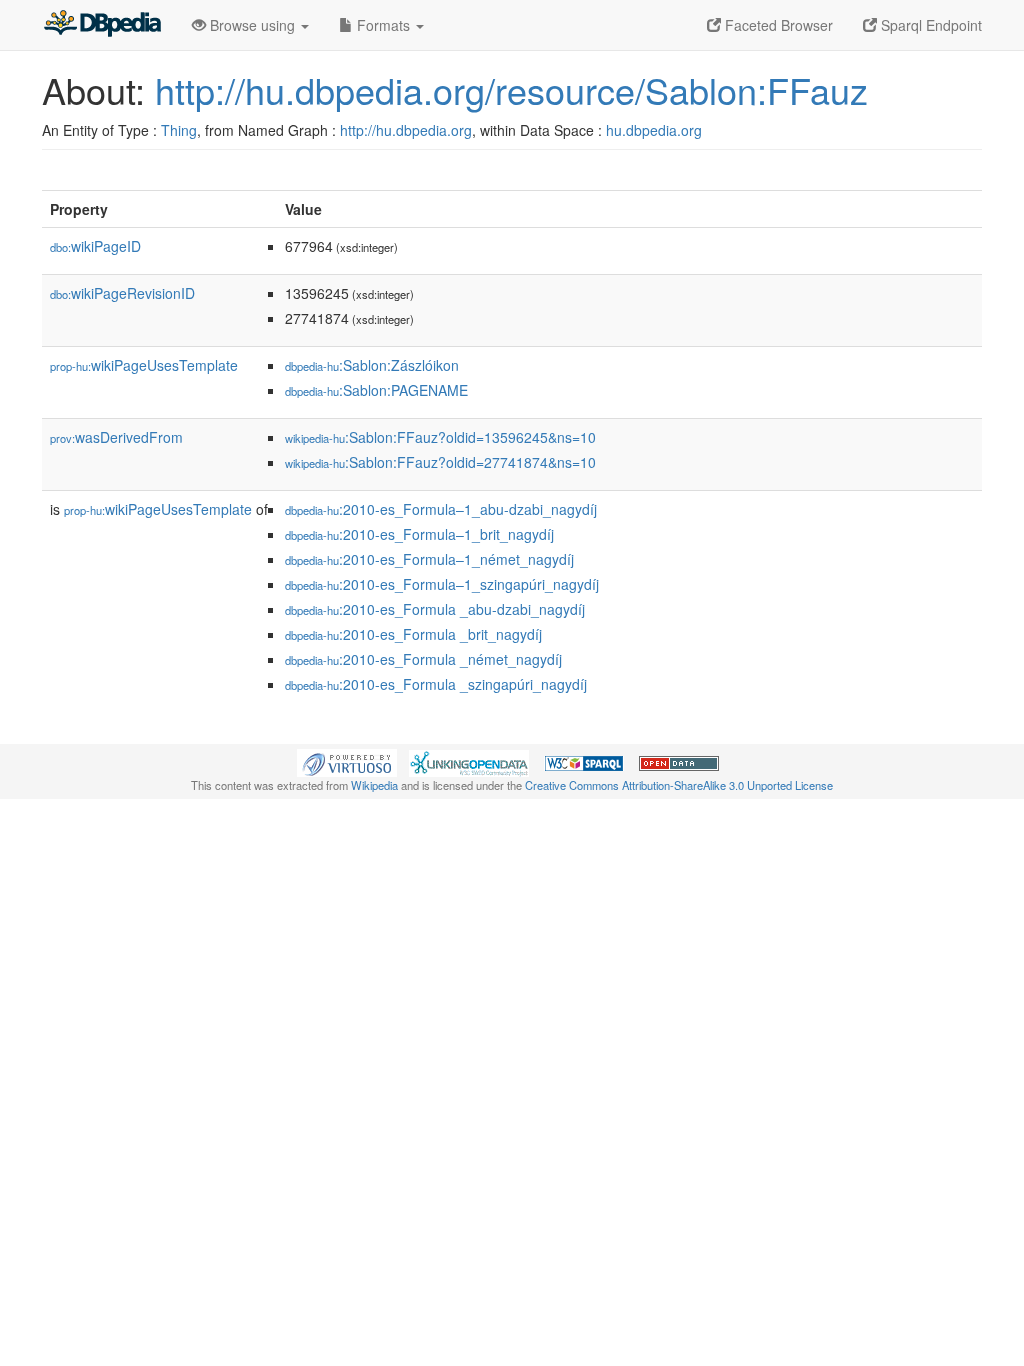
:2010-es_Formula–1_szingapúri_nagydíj (442, 584)
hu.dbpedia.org (654, 130)
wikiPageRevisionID (122, 293)
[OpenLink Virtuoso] (347, 761)
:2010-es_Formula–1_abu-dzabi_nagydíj (441, 509)
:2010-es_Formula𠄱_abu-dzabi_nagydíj (435, 609)
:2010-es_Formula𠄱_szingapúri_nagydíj (436, 684)
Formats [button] (383, 25)
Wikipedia (374, 785)
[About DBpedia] (102, 25)
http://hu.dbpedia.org (406, 130)
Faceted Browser (777, 25)
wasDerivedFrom (116, 437)
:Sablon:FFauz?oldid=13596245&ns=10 (440, 437)
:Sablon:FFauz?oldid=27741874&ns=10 (440, 462)
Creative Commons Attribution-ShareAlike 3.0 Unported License (679, 785)
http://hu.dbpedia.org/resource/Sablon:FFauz (511, 89)
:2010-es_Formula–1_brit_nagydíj (419, 534)
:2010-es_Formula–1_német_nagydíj (429, 559)
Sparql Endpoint (929, 25)
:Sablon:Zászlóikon (372, 365)
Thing (179, 130)
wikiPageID (95, 246)
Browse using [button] (252, 25)
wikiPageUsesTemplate (144, 365)
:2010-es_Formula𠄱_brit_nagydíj (413, 634)
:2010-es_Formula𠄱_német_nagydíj (423, 659)
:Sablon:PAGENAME (376, 390)
